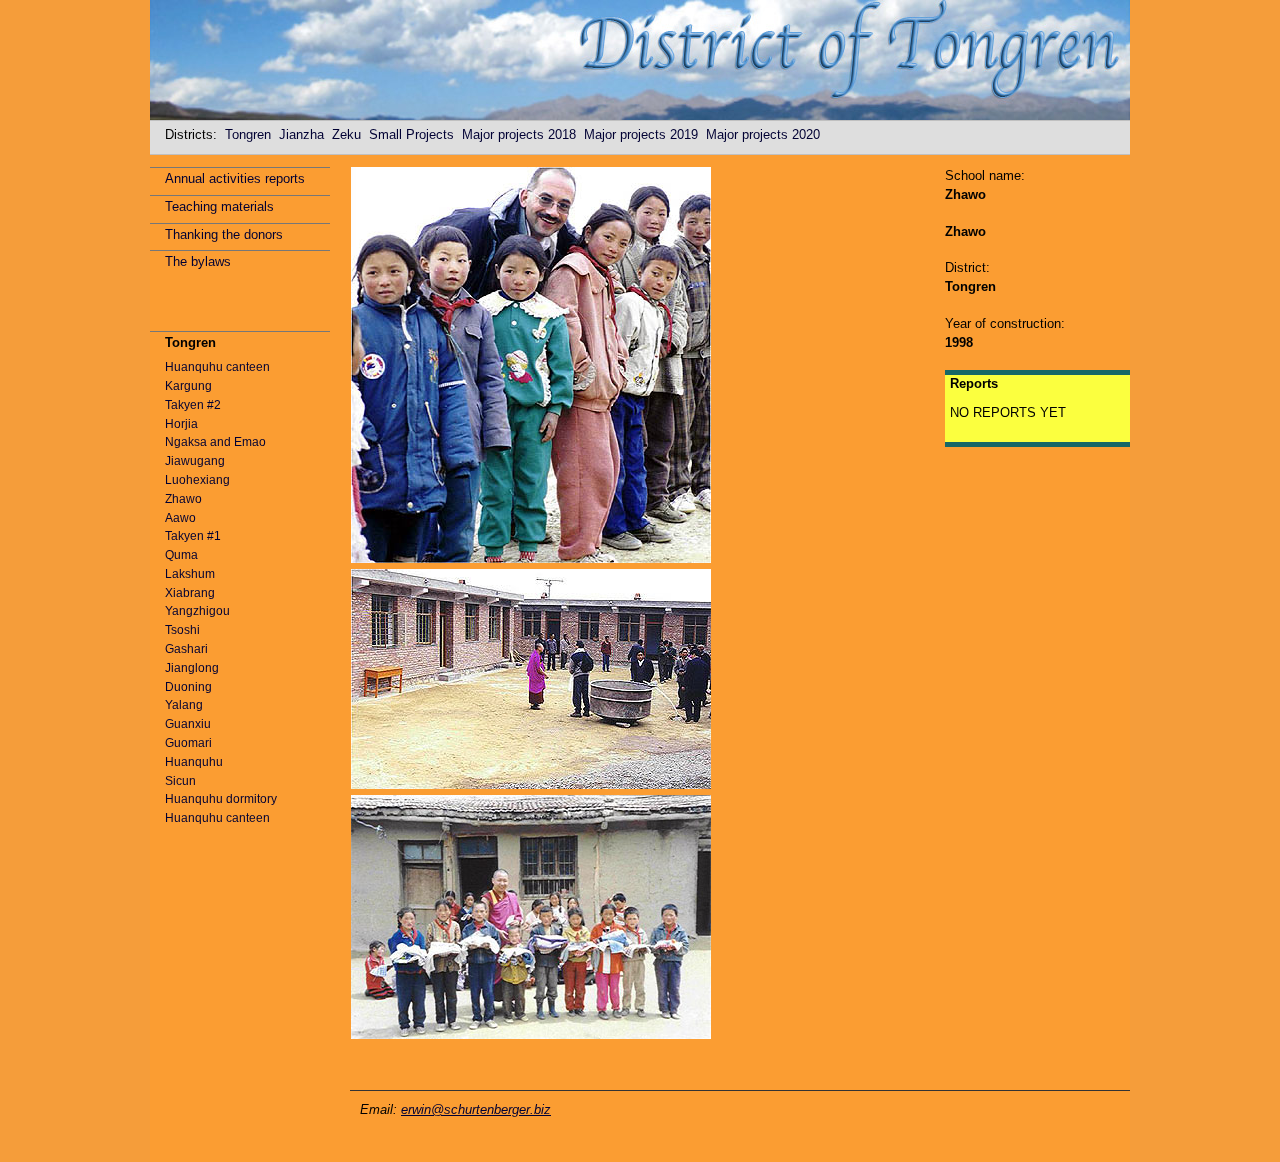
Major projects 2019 (645, 134)
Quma (181, 555)
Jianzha (305, 134)
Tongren (252, 134)
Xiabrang (190, 593)
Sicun (180, 781)
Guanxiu (188, 724)
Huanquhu (194, 762)
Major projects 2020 (767, 134)
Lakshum (190, 574)
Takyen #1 (193, 536)
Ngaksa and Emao (215, 442)
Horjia (181, 424)
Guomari (188, 743)
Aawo (180, 518)
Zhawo (183, 499)
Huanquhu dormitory (221, 799)
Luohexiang (197, 480)
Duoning (188, 687)
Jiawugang (195, 461)
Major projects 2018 (523, 134)
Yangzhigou (197, 611)
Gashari (186, 649)
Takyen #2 (193, 405)
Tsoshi (182, 630)
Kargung (188, 386)
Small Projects (415, 134)
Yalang (184, 705)
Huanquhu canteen (217, 367)
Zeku (350, 134)
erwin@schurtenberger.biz (476, 1109)
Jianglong (192, 668)
